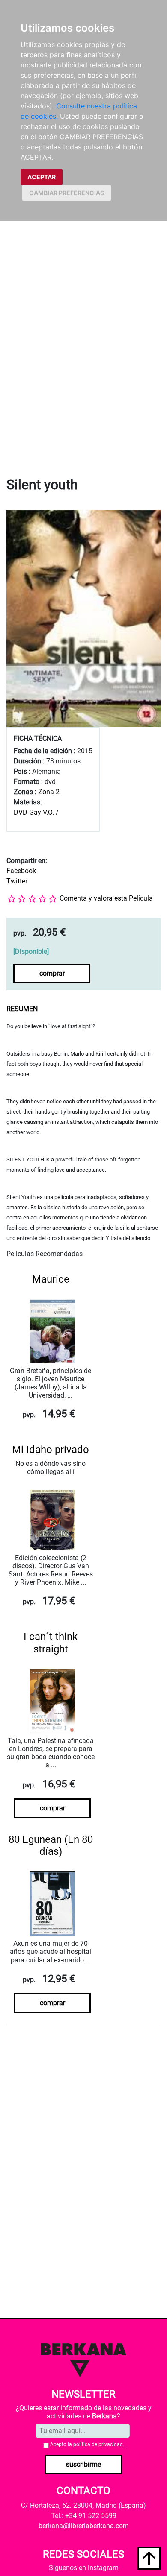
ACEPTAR (42, 177)
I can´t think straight (51, 1643)
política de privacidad (98, 2444)
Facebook (21, 871)
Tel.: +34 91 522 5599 (84, 2516)
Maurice (51, 1279)
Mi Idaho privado (51, 1450)
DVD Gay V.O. (34, 812)
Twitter (17, 881)
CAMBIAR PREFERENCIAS (67, 193)
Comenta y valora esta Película (106, 898)
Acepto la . (87, 2444)
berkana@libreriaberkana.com (84, 2526)
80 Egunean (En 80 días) (51, 1846)
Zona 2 (49, 792)
